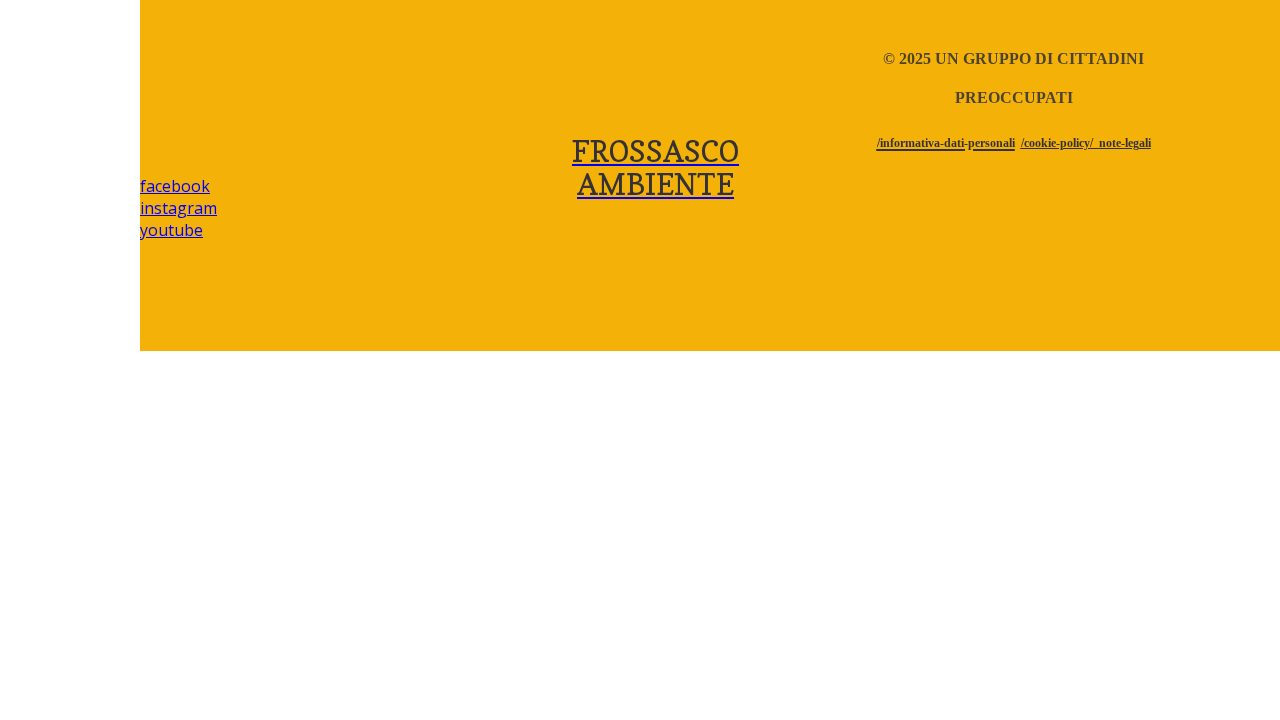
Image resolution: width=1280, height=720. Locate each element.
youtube (171, 230)
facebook (175, 186)
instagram (178, 208)
